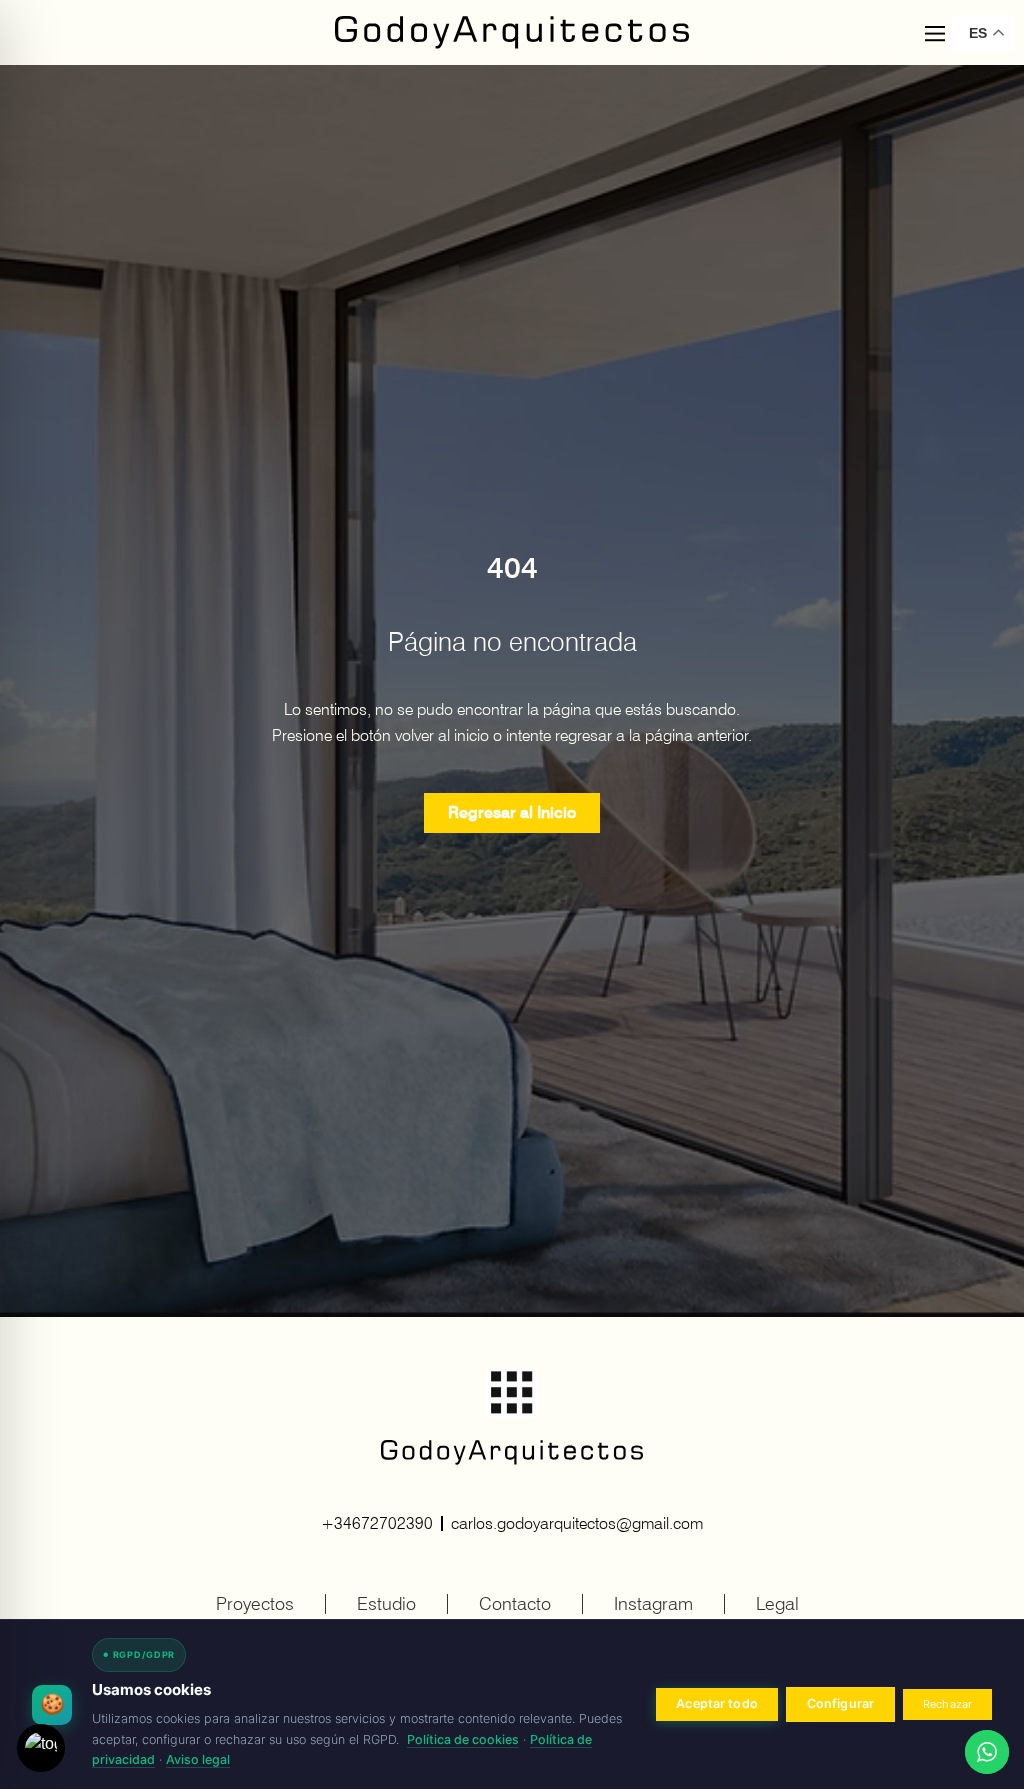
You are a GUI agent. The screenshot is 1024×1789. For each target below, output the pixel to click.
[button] (935, 35)
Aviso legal (198, 1759)
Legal (777, 1603)
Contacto (515, 1603)
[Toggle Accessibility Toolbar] (41, 1748)
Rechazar (947, 1704)
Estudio (386, 1603)
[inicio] (512, 33)
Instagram (653, 1603)
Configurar (840, 1703)
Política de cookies (463, 1739)
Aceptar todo (717, 1703)
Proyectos (255, 1603)
